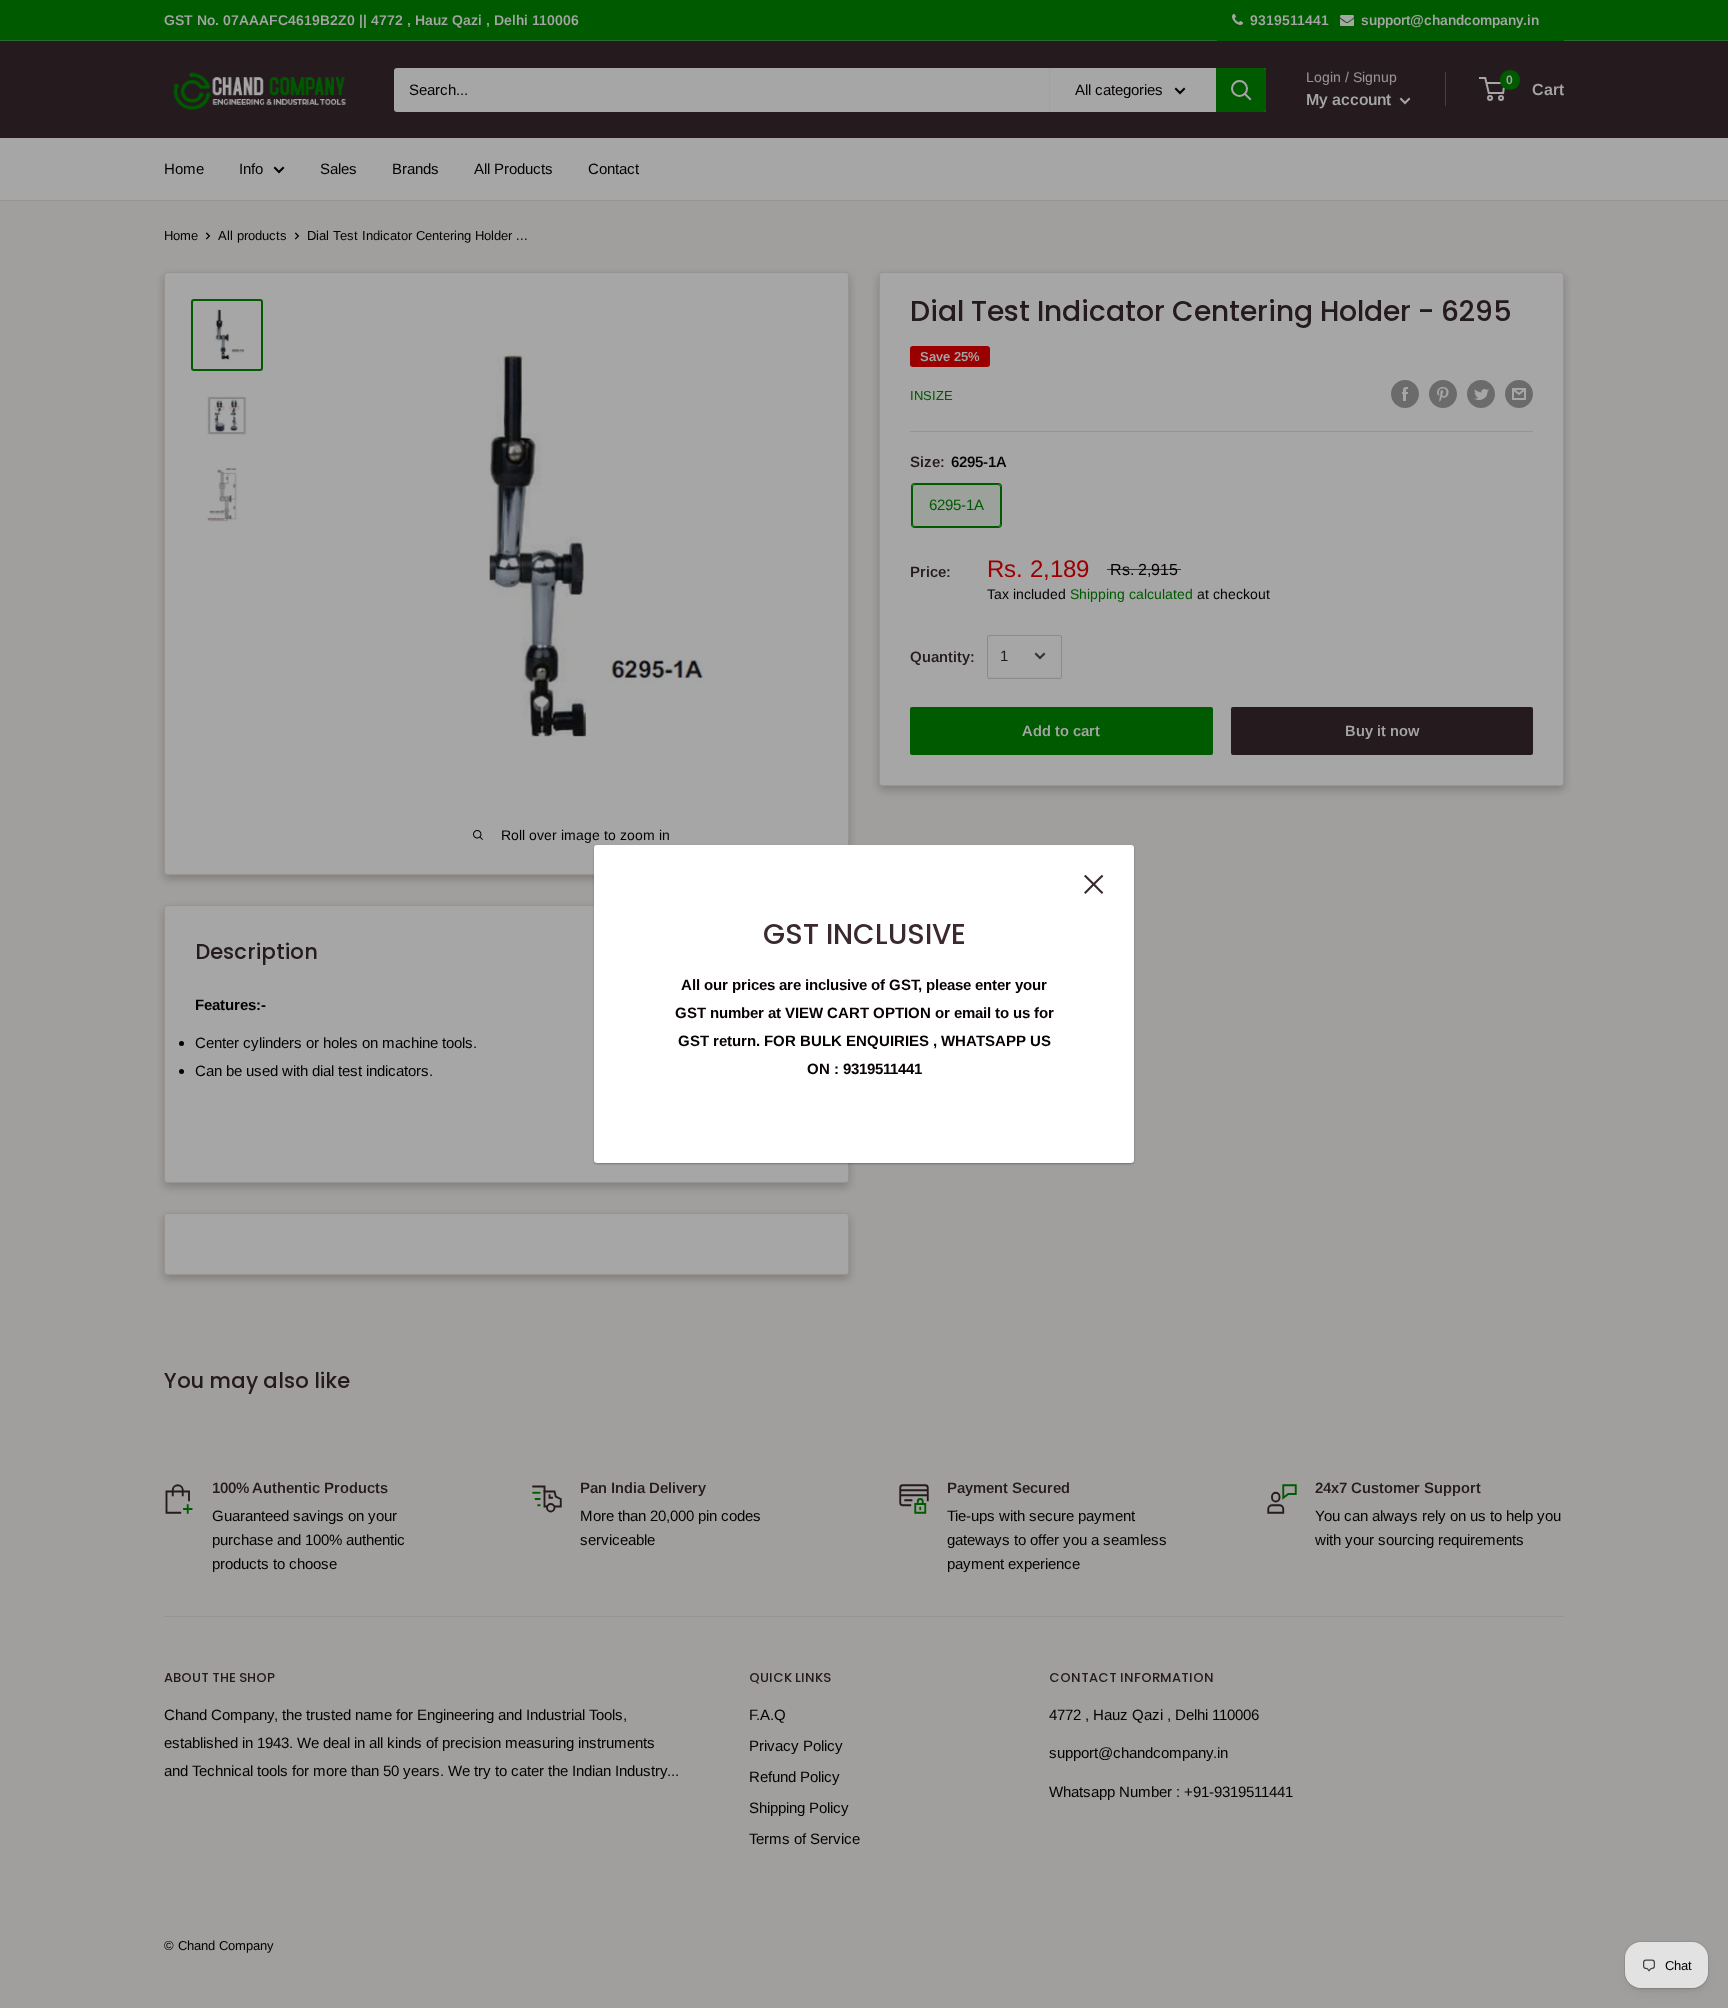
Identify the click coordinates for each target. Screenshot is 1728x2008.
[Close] (1094, 883)
